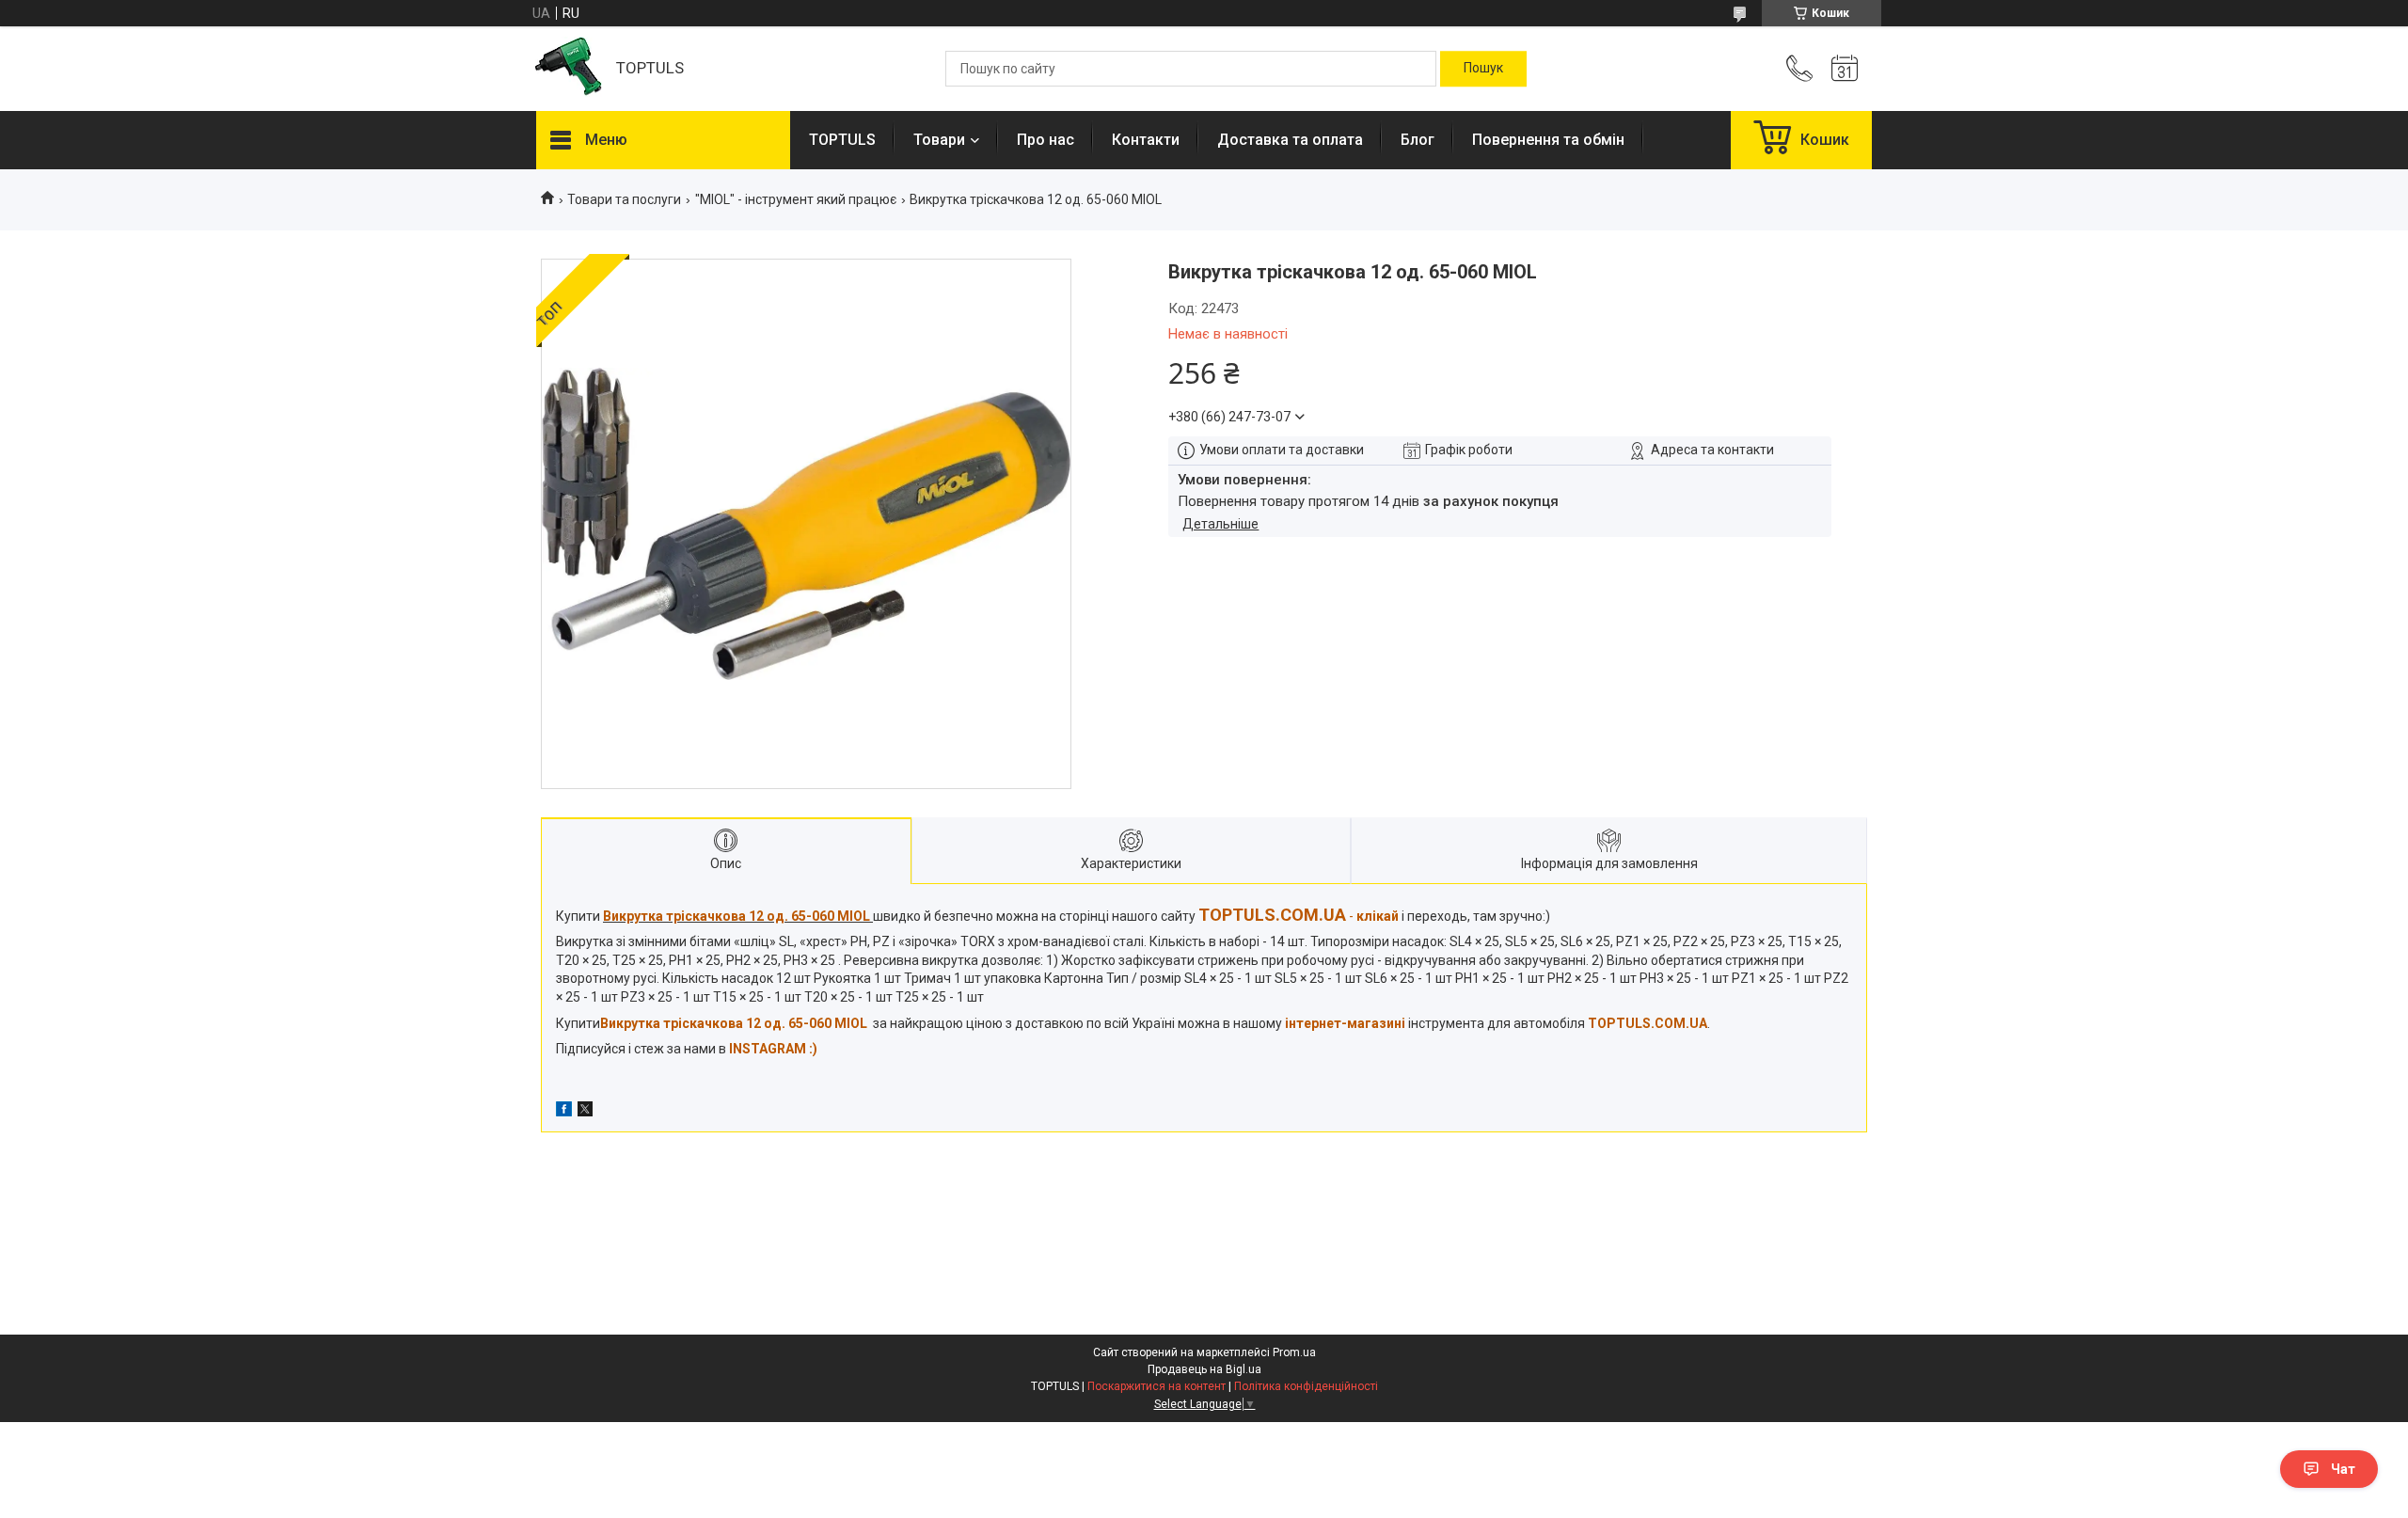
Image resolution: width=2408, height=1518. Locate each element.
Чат (2343, 1469)
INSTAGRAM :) (773, 1049)
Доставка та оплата (1290, 140)
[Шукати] (1483, 69)
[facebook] (564, 1112)
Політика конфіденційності (1306, 1386)
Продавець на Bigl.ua (1204, 1369)
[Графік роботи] (1845, 69)
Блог (1418, 140)
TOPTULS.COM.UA (1648, 1023)
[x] (585, 1112)
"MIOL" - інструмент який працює (796, 199)
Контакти (1146, 140)
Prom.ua (1294, 1352)
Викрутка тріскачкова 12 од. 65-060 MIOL (734, 1023)
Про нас (1046, 140)
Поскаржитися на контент (1156, 1386)
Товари (939, 140)
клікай (1378, 916)
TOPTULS (842, 140)
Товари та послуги (624, 199)
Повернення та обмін (1548, 140)
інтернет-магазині (1345, 1023)
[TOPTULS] (567, 69)
